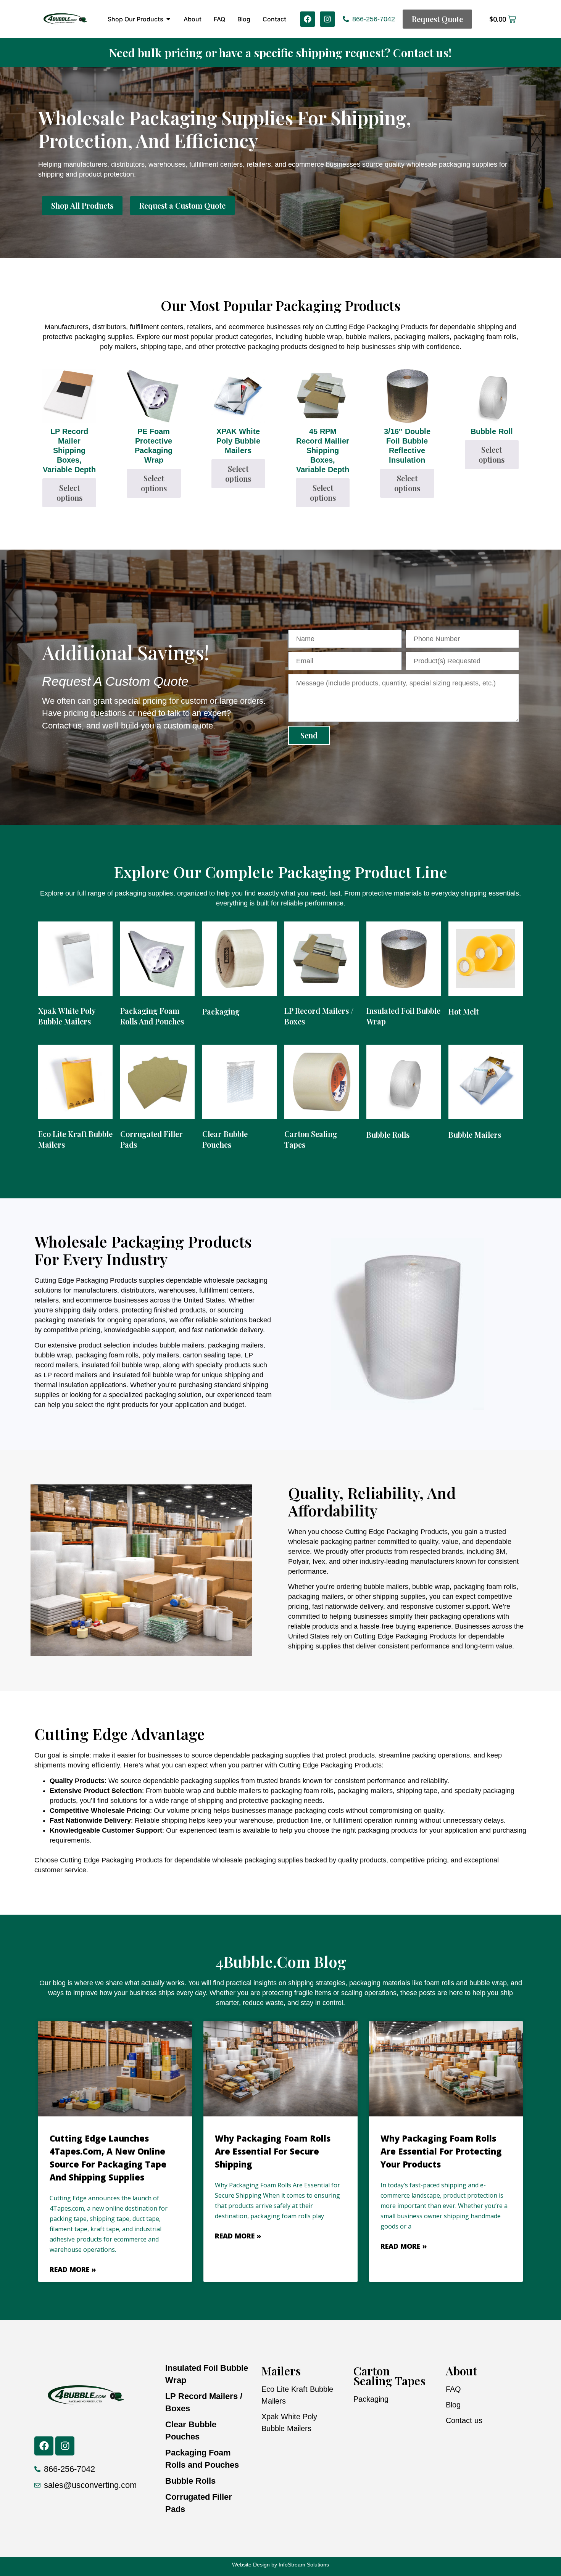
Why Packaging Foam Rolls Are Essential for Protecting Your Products (441, 2151)
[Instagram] (327, 19)
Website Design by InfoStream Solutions (280, 2565)
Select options (69, 493)
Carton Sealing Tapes (389, 2376)
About (461, 2371)
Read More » (73, 2269)
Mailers (281, 2371)
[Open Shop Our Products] (168, 19)
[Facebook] (308, 19)
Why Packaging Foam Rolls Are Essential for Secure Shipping (273, 2151)
